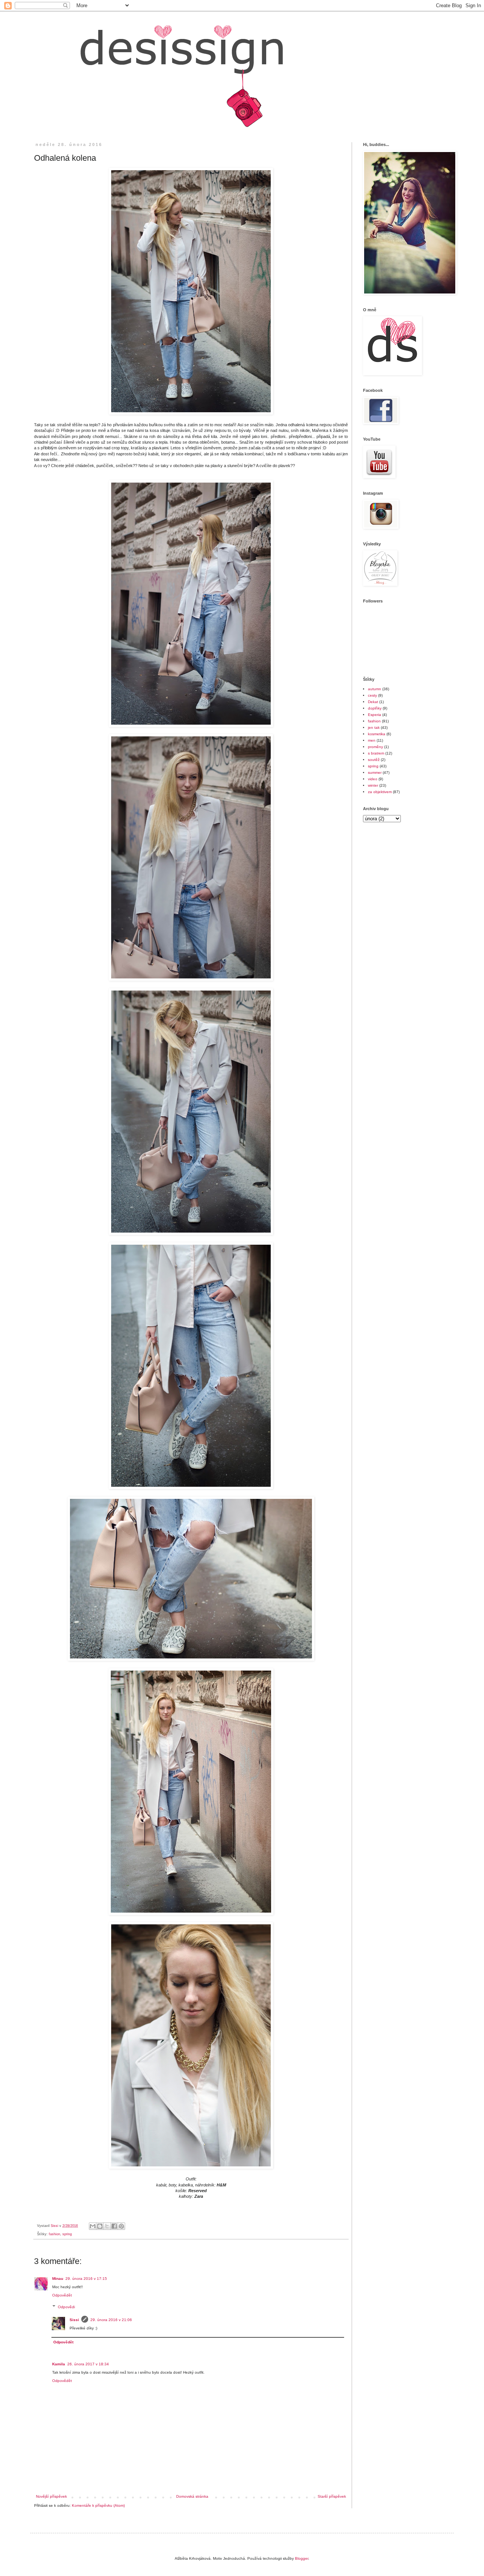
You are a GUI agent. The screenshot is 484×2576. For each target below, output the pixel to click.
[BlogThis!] (100, 2226)
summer (375, 772)
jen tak (374, 727)
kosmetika (377, 734)
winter (373, 785)
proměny (375, 747)
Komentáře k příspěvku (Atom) (98, 2505)
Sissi (74, 2320)
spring (67, 2234)
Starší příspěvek (332, 2496)
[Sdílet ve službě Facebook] (114, 2226)
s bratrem (376, 753)
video (373, 779)
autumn (375, 689)
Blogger (302, 2558)
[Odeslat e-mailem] (93, 2226)
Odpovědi (66, 2307)
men (372, 740)
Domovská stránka (192, 2496)
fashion (54, 2234)
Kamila (59, 2364)
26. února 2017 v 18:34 (88, 2364)
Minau (58, 2279)
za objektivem (380, 792)
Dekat (373, 702)
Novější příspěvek (51, 2496)
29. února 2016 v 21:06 (111, 2320)
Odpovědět (62, 2295)
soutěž (374, 760)
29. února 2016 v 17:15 (86, 2279)
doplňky (375, 708)
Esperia (375, 715)
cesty (372, 695)
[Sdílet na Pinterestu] (121, 2226)
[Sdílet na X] (107, 2226)
